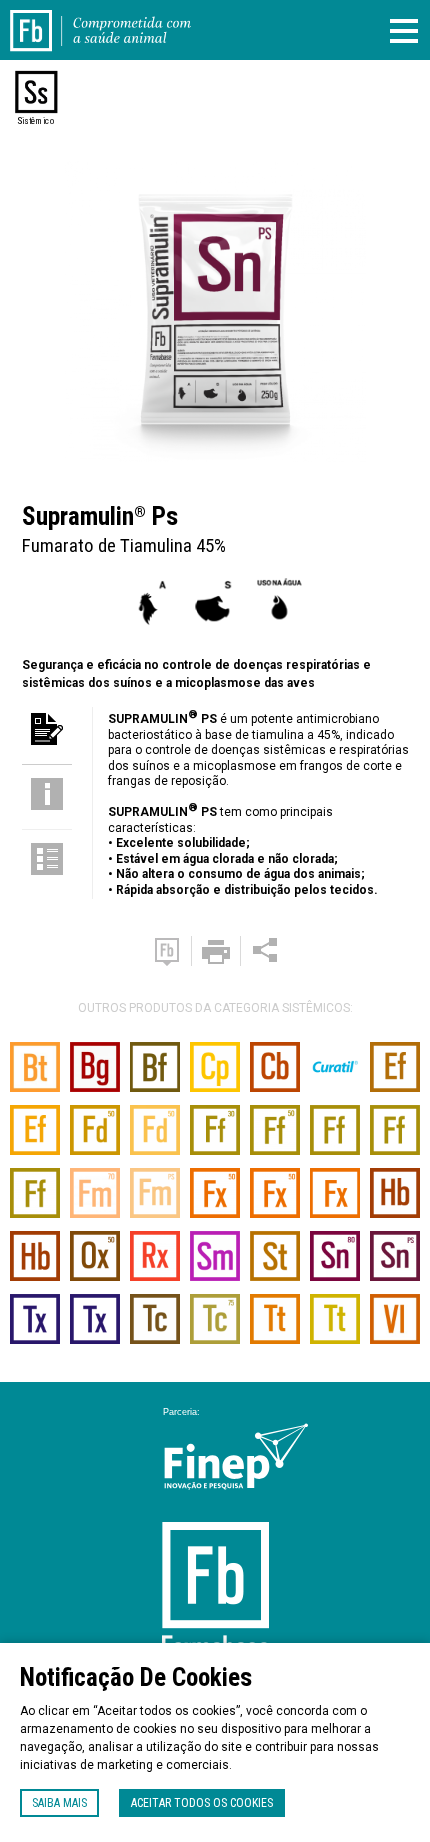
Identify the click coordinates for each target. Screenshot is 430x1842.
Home (43, 18)
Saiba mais (59, 1803)
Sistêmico (36, 121)
